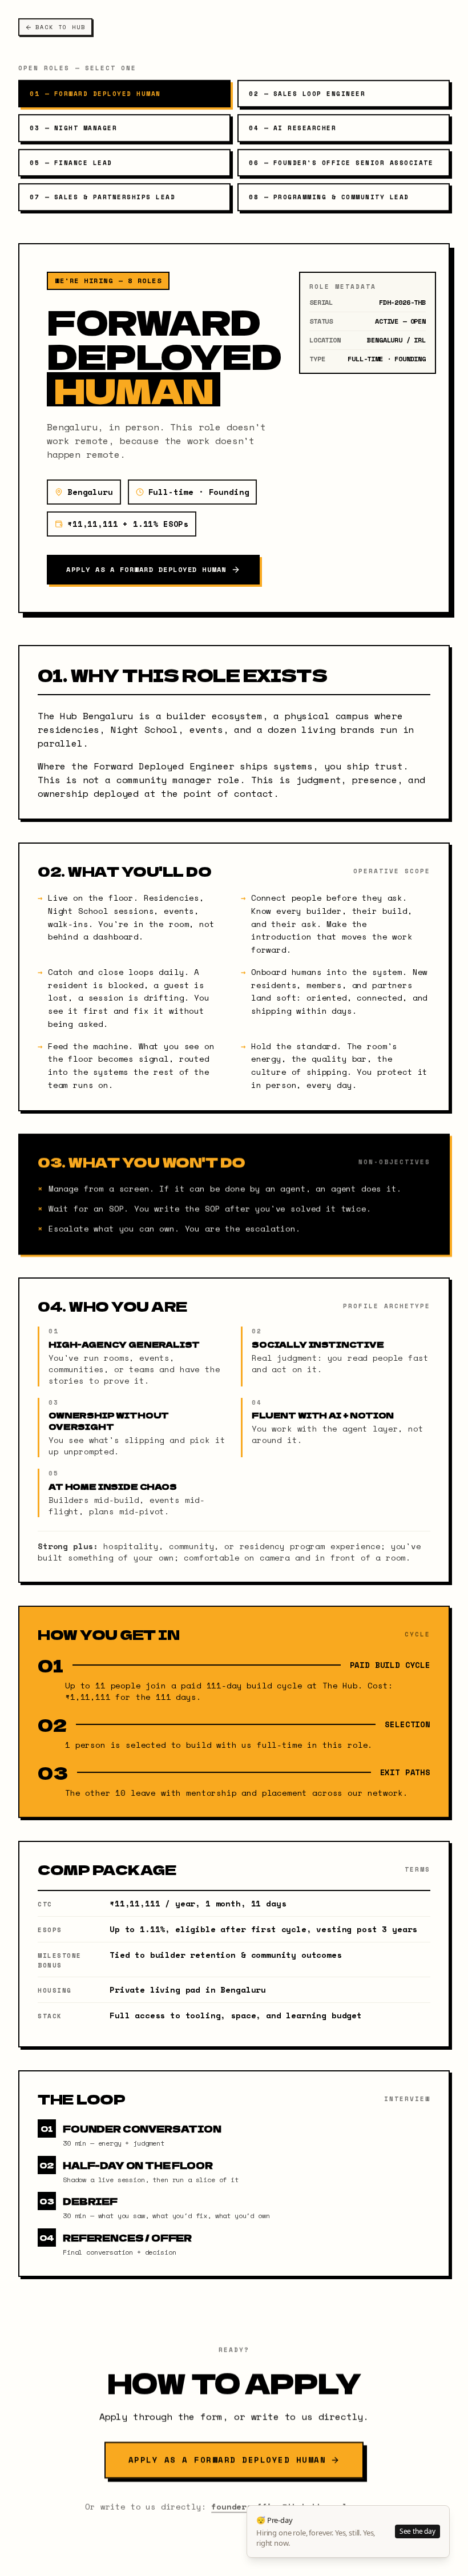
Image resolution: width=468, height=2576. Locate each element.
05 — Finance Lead (71, 163)
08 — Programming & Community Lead (329, 197)
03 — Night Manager (73, 128)
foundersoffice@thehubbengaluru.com (297, 2506)
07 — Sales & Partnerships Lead (102, 197)
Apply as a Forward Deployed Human (146, 569)
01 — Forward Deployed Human (95, 94)
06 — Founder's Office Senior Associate (341, 163)
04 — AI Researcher (292, 128)
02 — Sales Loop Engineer (307, 94)
